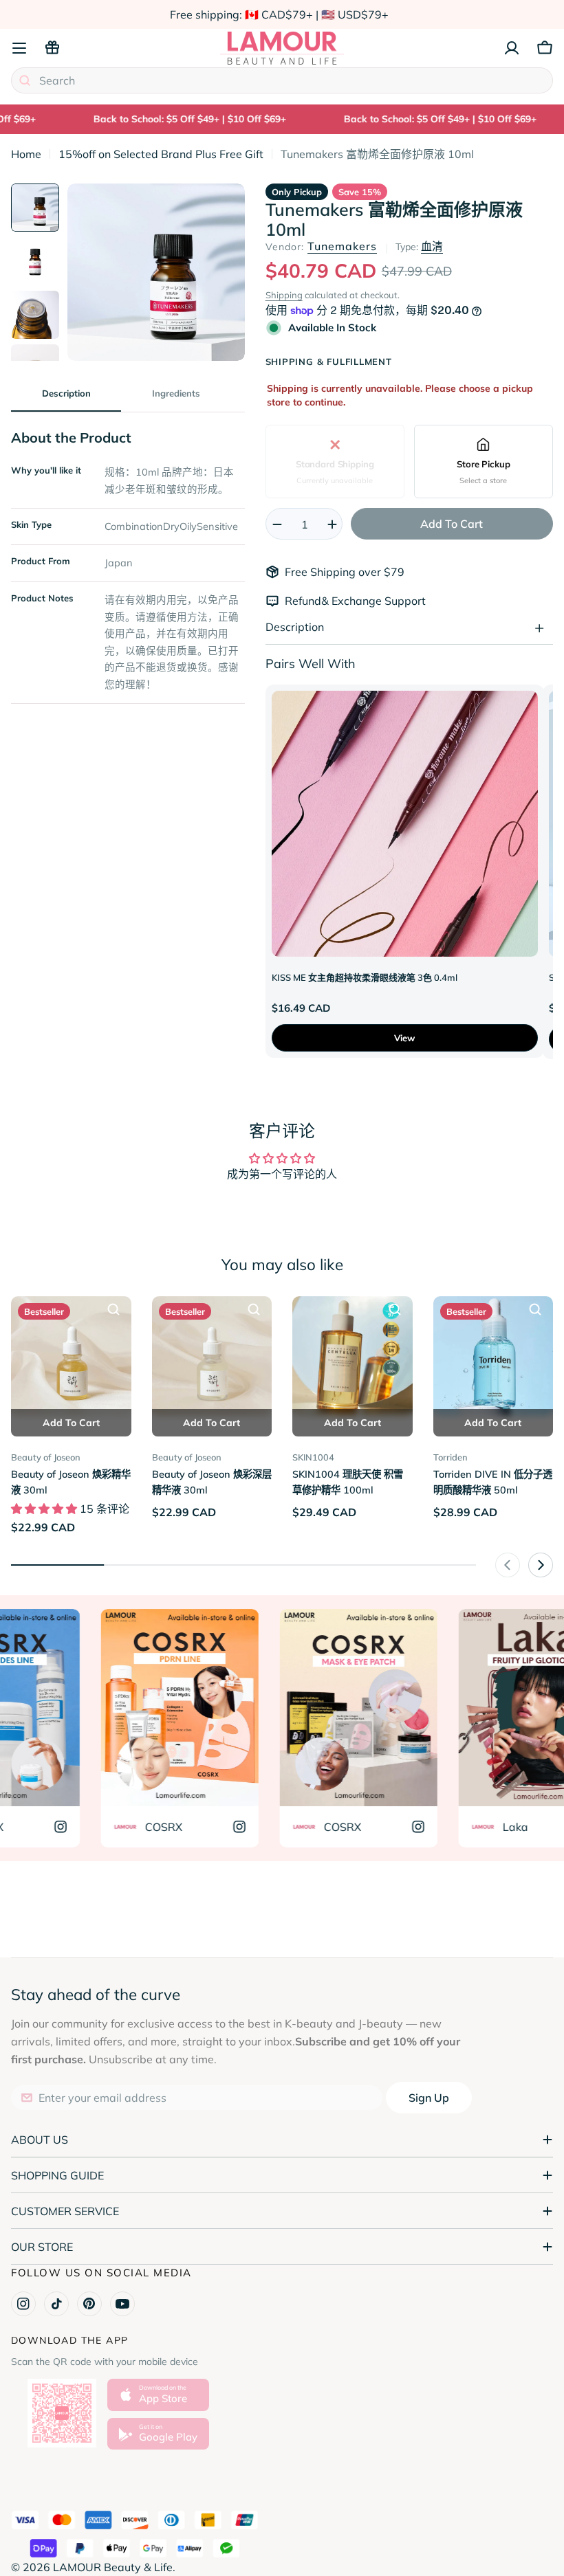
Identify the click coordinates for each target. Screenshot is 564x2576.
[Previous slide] (508, 1565)
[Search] (25, 80)
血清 (432, 246)
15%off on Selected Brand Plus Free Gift (161, 154)
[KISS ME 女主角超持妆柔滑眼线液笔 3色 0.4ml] (405, 824)
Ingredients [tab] (176, 393)
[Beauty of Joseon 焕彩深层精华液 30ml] (212, 1356)
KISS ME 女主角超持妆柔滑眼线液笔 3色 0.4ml (365, 977)
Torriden (451, 1457)
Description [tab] (66, 393)
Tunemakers (342, 246)
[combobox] (282, 80)
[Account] (512, 48)
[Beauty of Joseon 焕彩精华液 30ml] (71, 1356)
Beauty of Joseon (46, 1457)
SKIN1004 (313, 1457)
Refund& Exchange (335, 601)
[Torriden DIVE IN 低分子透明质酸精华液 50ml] (493, 1356)
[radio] (335, 462)
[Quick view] (113, 1309)
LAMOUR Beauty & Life (113, 2567)
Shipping (284, 295)
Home (26, 154)
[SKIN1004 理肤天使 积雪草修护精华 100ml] (352, 1356)
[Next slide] (541, 1565)
